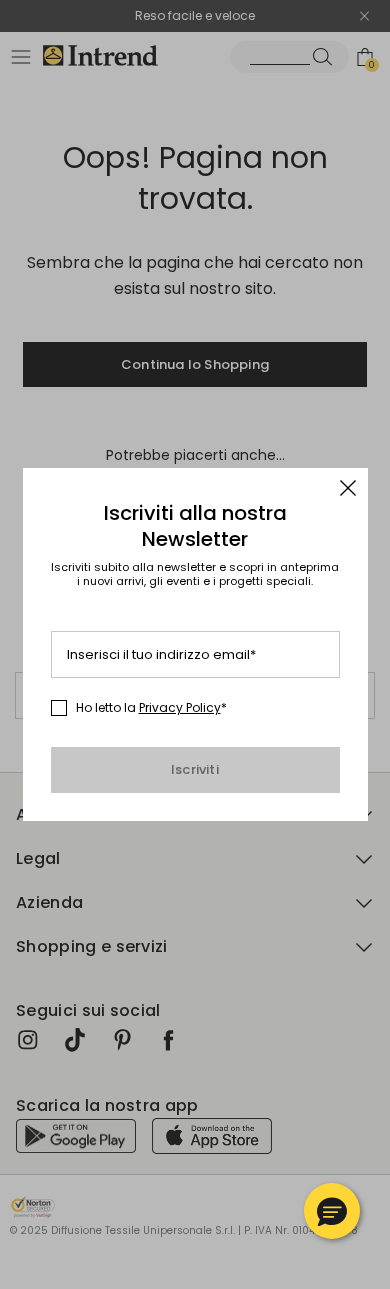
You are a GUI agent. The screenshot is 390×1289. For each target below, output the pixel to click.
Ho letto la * (151, 708)
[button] (332, 1211)
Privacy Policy (180, 707)
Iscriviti (195, 769)
